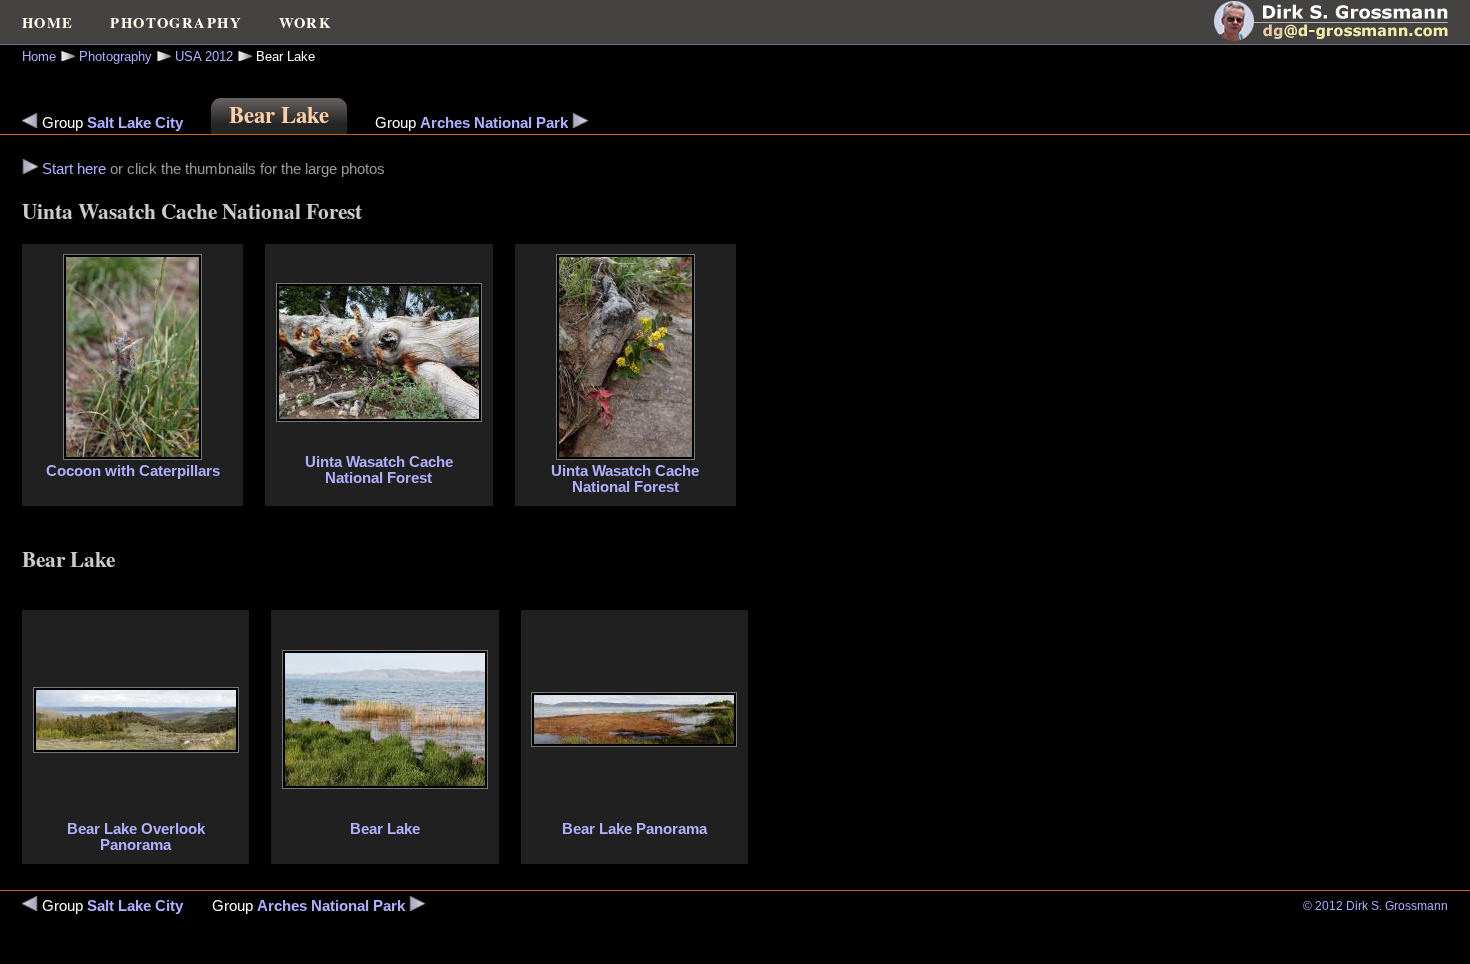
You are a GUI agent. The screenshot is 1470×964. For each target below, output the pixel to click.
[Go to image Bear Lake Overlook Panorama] (136, 748)
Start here (74, 169)
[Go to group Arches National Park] (580, 123)
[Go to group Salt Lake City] (30, 123)
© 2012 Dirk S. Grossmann (1375, 906)
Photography (115, 56)
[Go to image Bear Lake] (385, 784)
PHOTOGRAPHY (176, 22)
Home (39, 56)
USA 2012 (204, 56)
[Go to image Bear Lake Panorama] (634, 742)
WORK (305, 22)
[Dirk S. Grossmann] (1342, 36)
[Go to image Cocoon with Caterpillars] (30, 169)
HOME (48, 22)
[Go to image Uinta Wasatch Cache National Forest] (379, 417)
